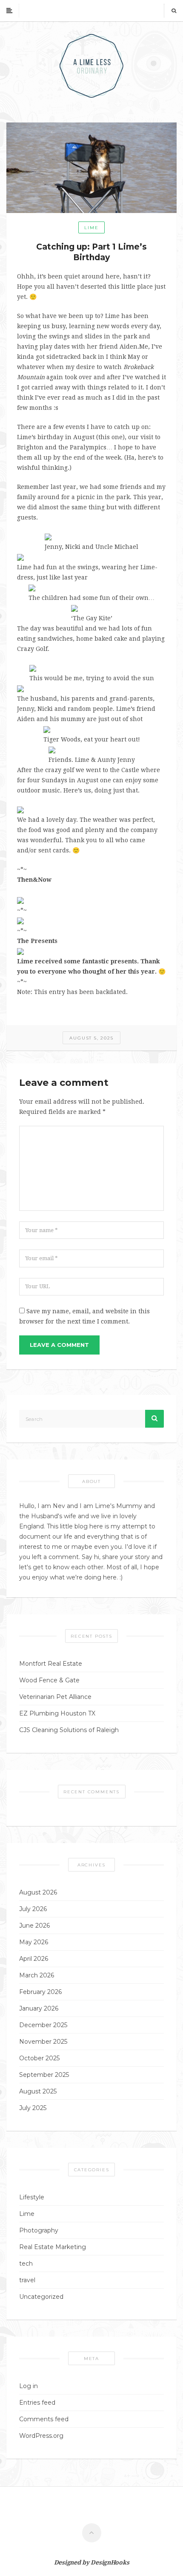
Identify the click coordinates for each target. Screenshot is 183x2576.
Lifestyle (32, 2197)
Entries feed (37, 2403)
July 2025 (33, 2108)
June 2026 (34, 1926)
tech (26, 2264)
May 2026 (34, 1942)
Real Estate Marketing (53, 2247)
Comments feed (44, 2419)
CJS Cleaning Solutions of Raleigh (69, 1730)
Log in (29, 2386)
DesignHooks (110, 2562)
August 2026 (38, 1892)
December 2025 (43, 2025)
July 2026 (33, 1909)
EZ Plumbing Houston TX (57, 1713)
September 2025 (44, 2075)
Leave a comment (59, 1345)
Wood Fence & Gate (49, 1680)
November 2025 (43, 2042)
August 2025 (38, 2091)
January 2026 (39, 2008)
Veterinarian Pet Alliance (55, 1697)
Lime (91, 228)
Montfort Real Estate (51, 1664)
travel (27, 2280)
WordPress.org (41, 2436)
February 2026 (40, 1992)
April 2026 (34, 1959)
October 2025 (39, 2058)
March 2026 (37, 1975)
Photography (39, 2230)
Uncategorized (41, 2297)
